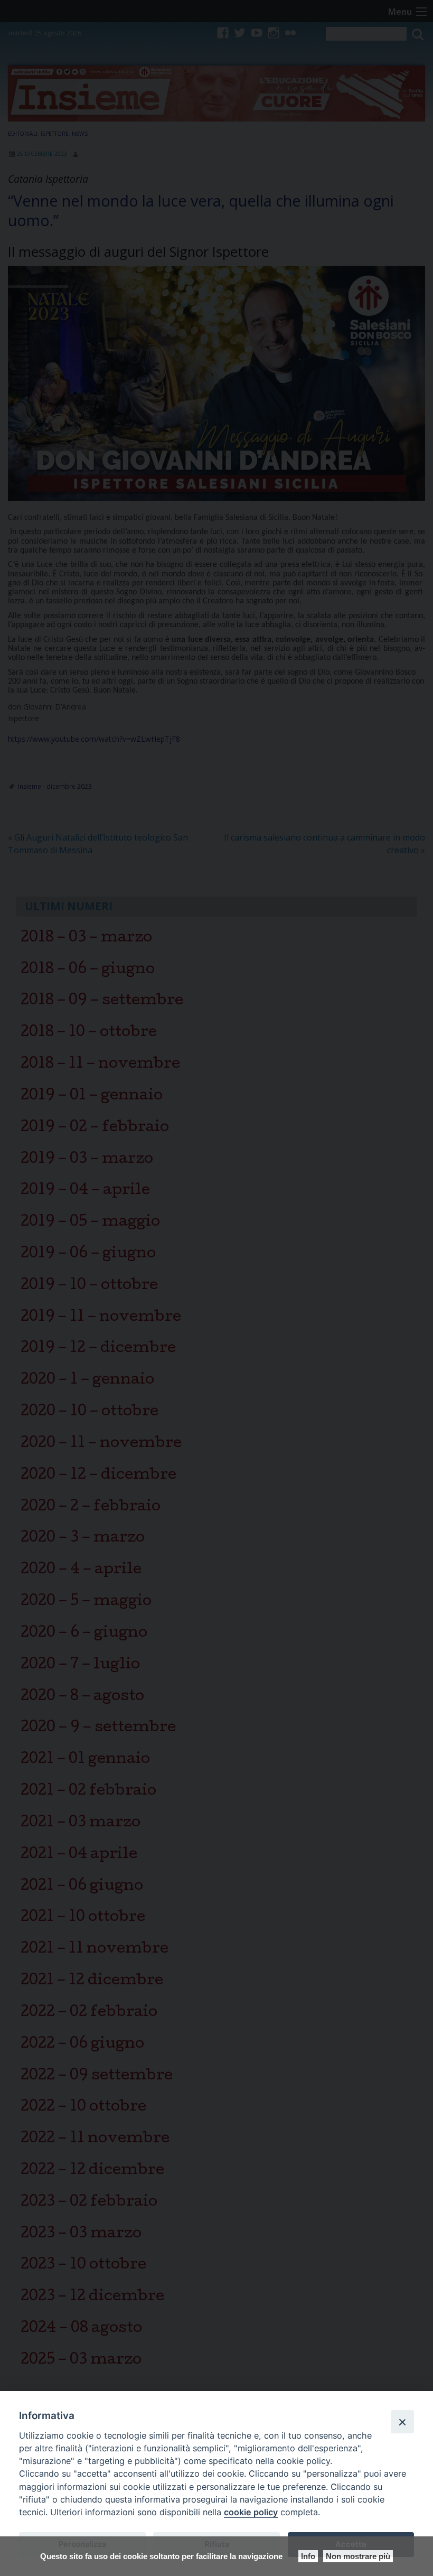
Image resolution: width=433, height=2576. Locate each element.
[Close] (402, 2422)
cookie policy (251, 2512)
